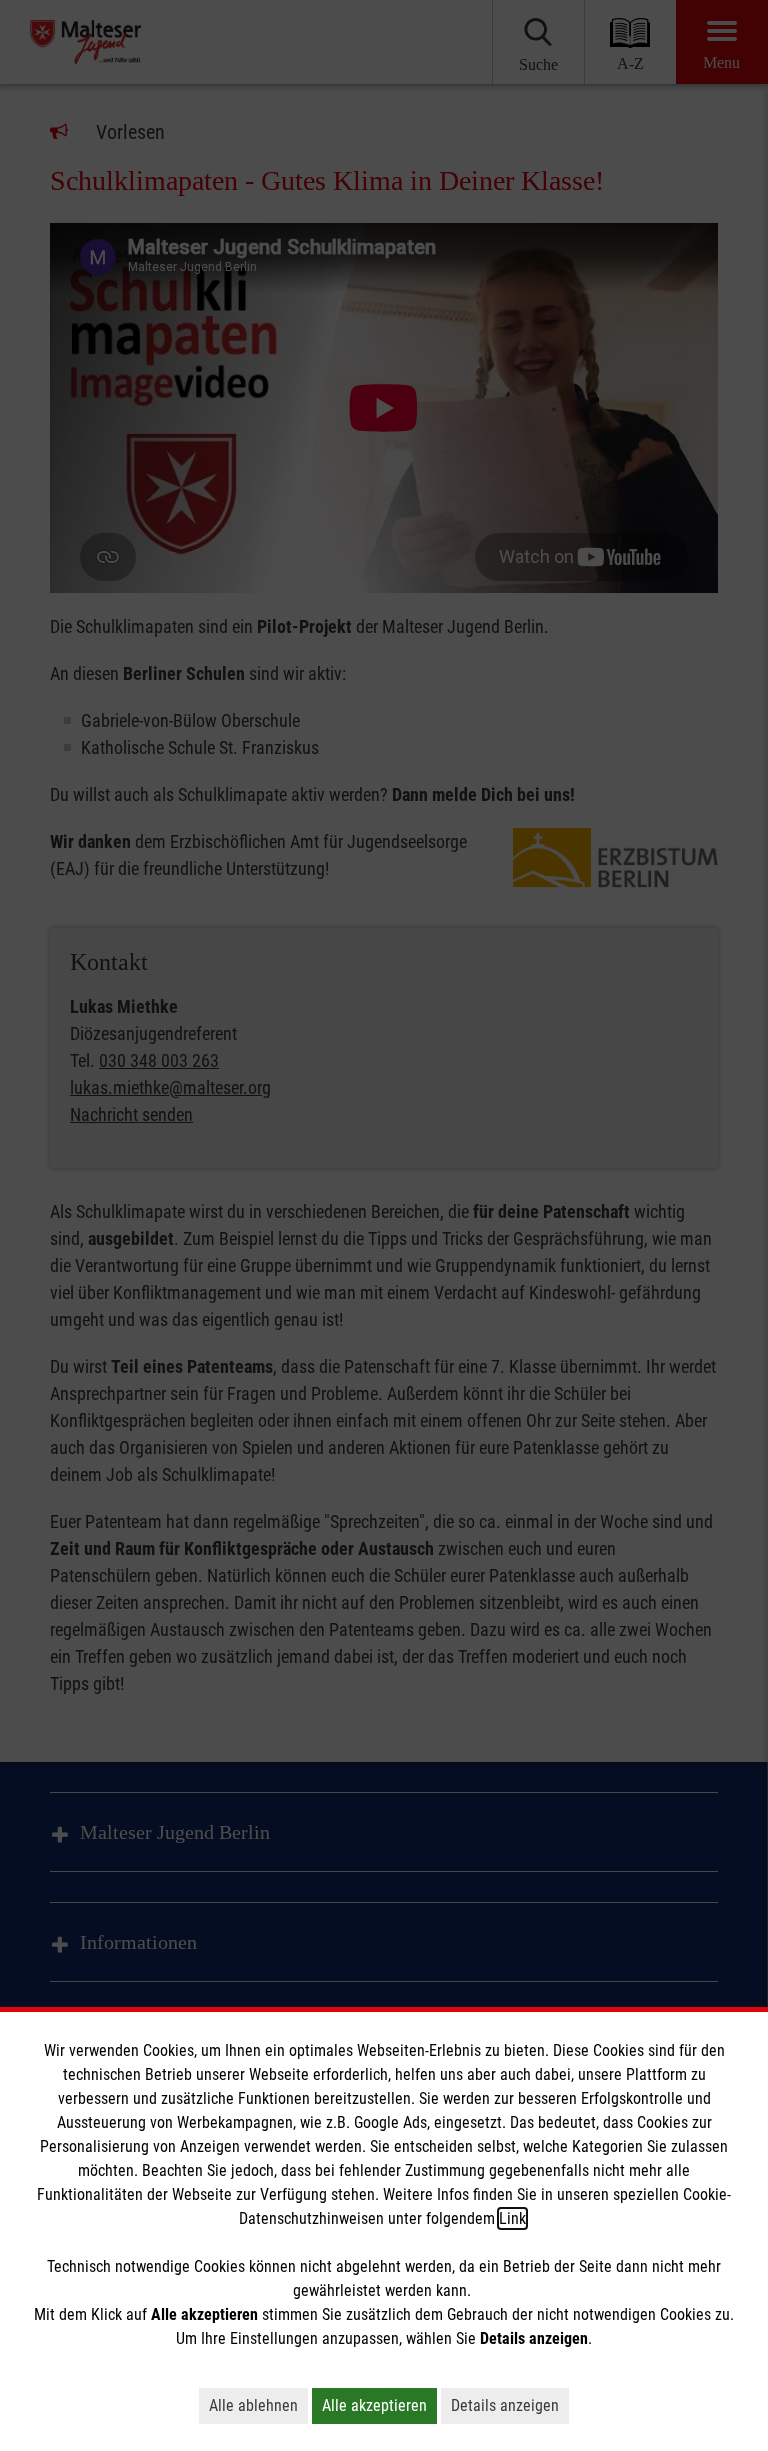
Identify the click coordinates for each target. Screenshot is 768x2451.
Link (512, 2218)
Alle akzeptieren (374, 2405)
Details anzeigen (505, 2405)
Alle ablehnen (253, 2405)
